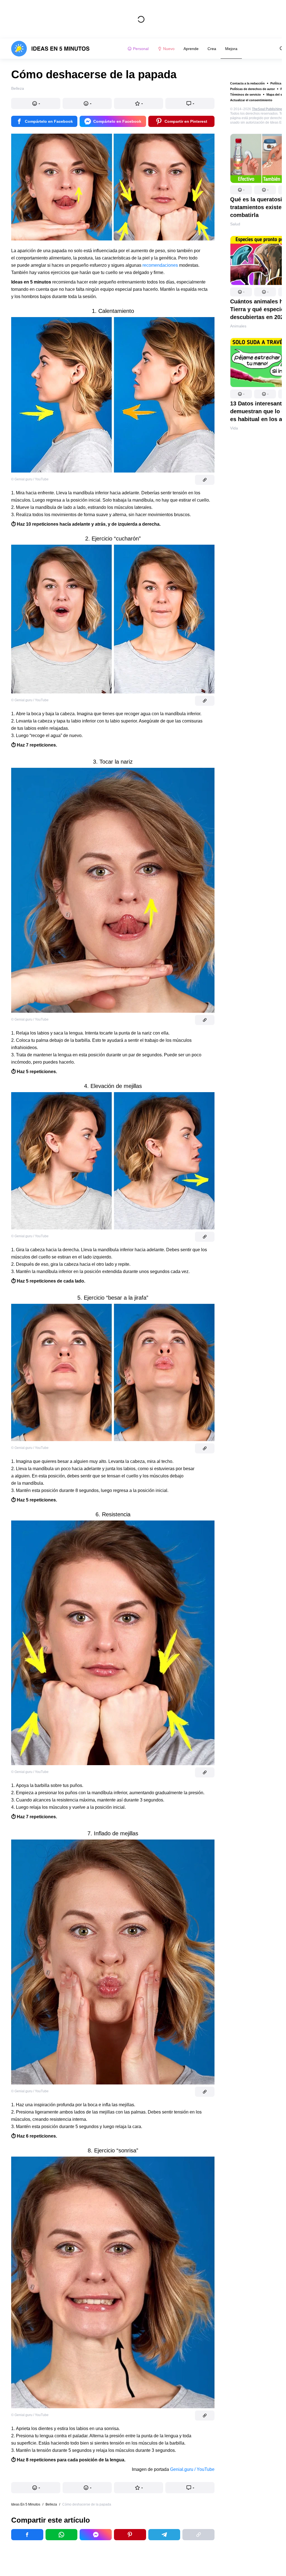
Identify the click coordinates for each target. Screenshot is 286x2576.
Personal (141, 49)
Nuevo (169, 49)
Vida (234, 428)
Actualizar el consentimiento (251, 100)
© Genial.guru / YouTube (30, 479)
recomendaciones (160, 265)
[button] (241, 190)
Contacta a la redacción (247, 83)
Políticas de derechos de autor (252, 89)
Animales (238, 326)
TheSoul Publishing (267, 109)
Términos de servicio (246, 95)
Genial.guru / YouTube (192, 2469)
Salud (235, 224)
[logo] (50, 49)
